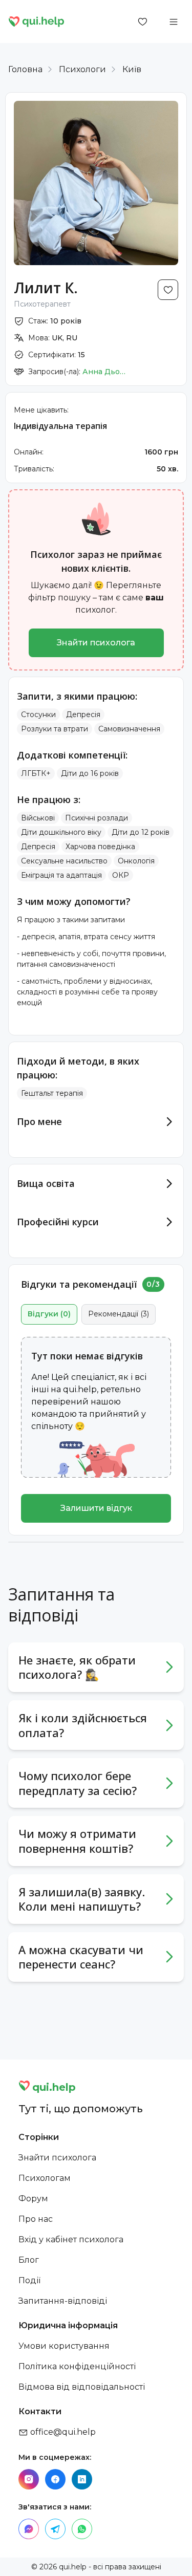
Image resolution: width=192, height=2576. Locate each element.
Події (29, 2280)
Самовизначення (129, 729)
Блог (29, 2260)
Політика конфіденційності (77, 2366)
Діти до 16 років (90, 773)
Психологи (82, 69)
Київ (132, 69)
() (49, 1314)
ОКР (121, 875)
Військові (38, 818)
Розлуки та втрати (55, 729)
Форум (33, 2199)
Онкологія (136, 861)
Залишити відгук (96, 1508)
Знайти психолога (96, 643)
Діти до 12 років (141, 832)
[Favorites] (143, 21)
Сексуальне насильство (64, 861)
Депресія (83, 715)
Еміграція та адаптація (61, 875)
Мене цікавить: (41, 410)
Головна (25, 69)
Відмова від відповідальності (82, 2387)
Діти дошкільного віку (61, 832)
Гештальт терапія (52, 1093)
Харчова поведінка (100, 847)
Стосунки (38, 715)
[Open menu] (174, 21)
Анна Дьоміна (105, 372)
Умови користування (64, 2346)
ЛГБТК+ (36, 773)
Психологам (45, 2178)
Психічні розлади (97, 818)
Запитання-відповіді (63, 2301)
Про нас (36, 2219)
